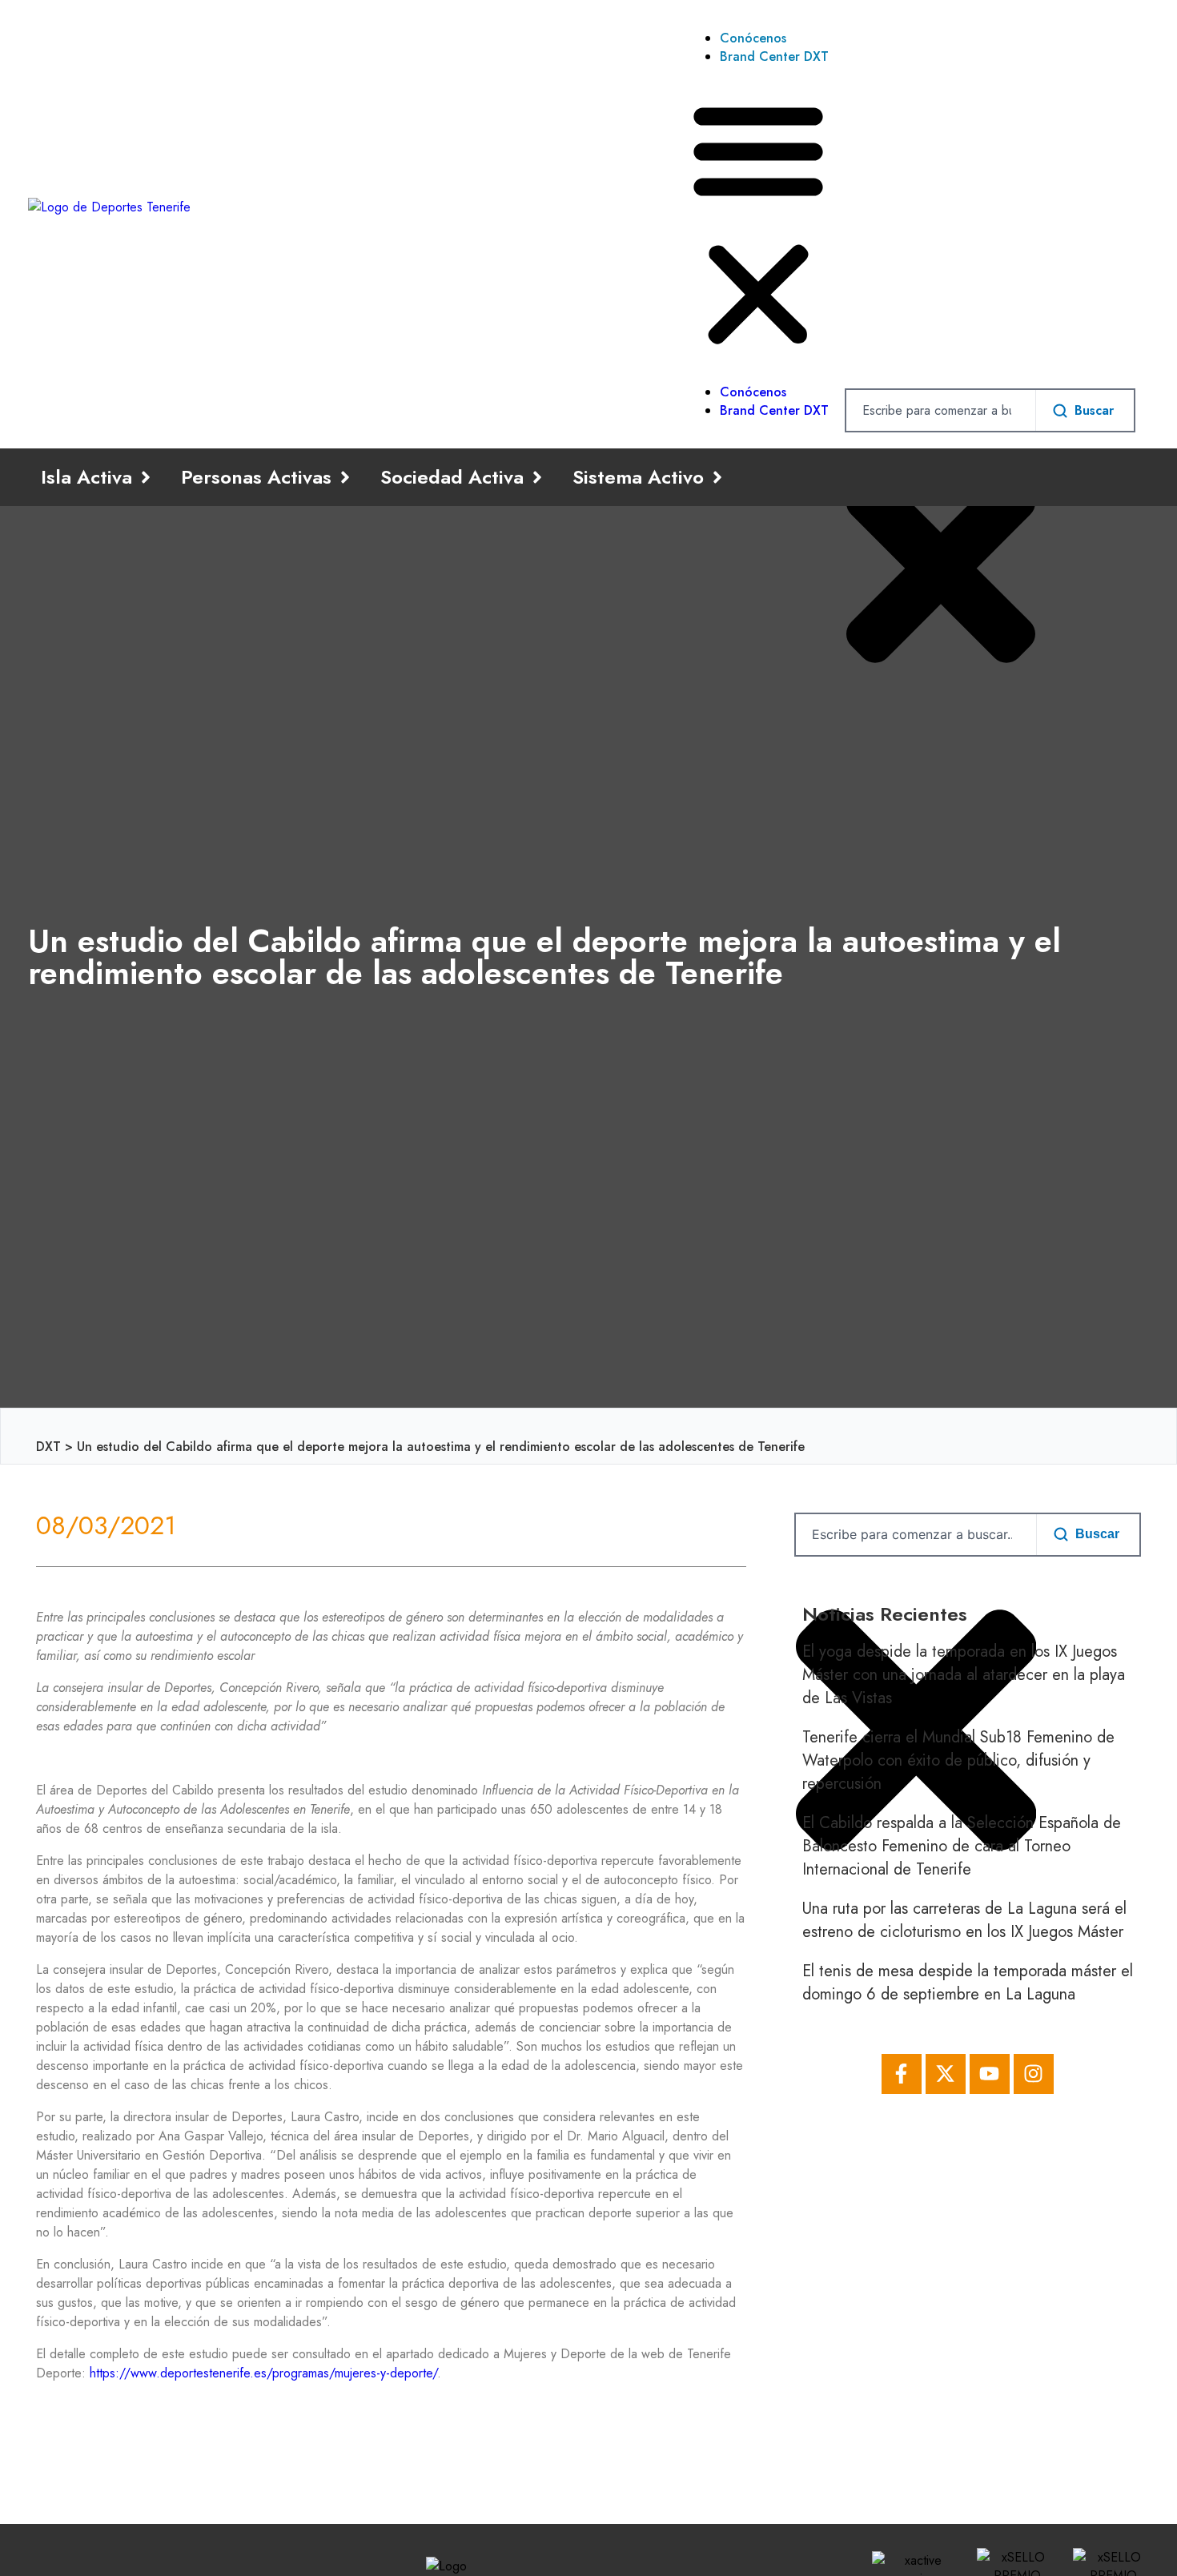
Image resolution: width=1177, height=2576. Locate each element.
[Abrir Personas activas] (345, 477)
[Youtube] (990, 2074)
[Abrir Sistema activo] (717, 477)
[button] (758, 224)
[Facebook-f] (902, 2074)
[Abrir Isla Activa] (146, 477)
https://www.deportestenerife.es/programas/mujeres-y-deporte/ (263, 2373)
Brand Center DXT (774, 56)
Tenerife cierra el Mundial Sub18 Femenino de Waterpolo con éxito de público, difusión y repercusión (958, 1760)
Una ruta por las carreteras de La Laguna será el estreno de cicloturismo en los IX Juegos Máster (964, 1920)
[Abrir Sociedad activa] (537, 477)
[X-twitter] (946, 2074)
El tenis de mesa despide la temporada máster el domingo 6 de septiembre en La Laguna (968, 1983)
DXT (48, 1447)
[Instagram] (1034, 2074)
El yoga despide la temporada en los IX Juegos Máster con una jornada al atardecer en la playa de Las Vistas (964, 1675)
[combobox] (941, 410)
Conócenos (753, 38)
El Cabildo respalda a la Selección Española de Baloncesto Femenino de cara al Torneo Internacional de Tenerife (962, 1846)
